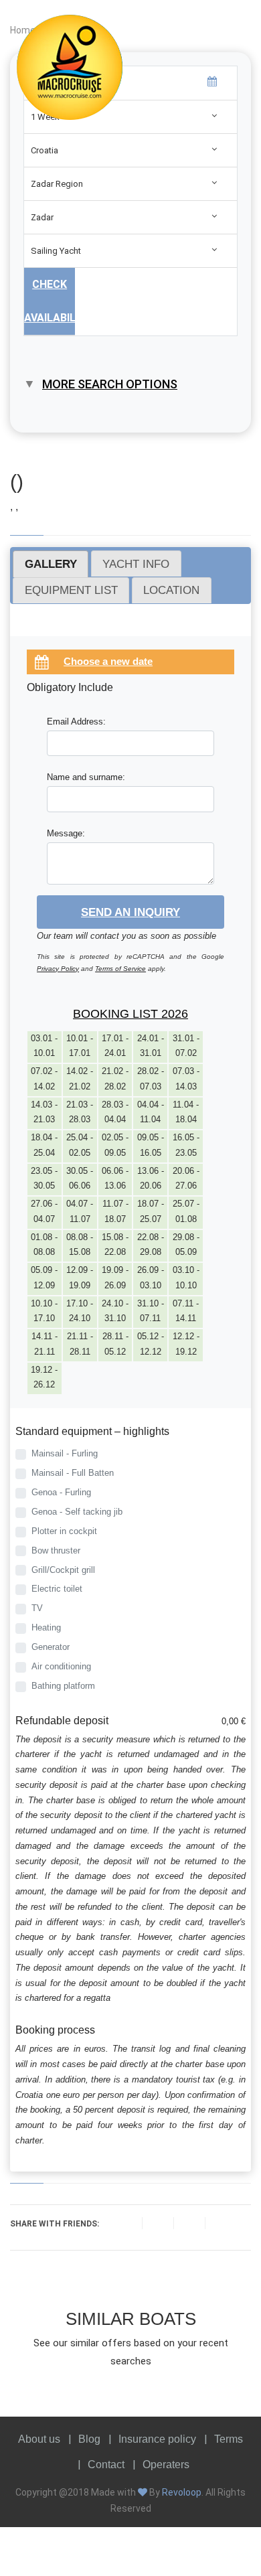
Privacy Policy (58, 969)
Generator (51, 1647)
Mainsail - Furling (65, 1453)
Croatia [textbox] (45, 150)
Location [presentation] (171, 590)
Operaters (166, 2465)
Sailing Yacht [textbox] (56, 251)
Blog (89, 2439)
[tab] (51, 564)
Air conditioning (61, 1666)
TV (37, 1608)
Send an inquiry (130, 912)
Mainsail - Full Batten (73, 1473)
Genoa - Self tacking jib (77, 1512)
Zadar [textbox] (42, 217)
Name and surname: (86, 777)
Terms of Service (120, 969)
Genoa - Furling (61, 1492)
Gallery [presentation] (51, 564)
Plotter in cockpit (64, 1531)
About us (39, 2439)
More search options (110, 384)
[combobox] (130, 150)
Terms (229, 2439)
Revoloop (182, 2492)
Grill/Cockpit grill (63, 1570)
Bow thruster (56, 1550)
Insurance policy (157, 2439)
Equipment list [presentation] (71, 590)
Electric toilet (57, 1589)
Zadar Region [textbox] (57, 184)
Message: (66, 833)
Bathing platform (63, 1686)
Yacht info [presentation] (136, 564)
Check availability (50, 301)
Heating (46, 1627)
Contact (106, 2465)
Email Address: (76, 722)
